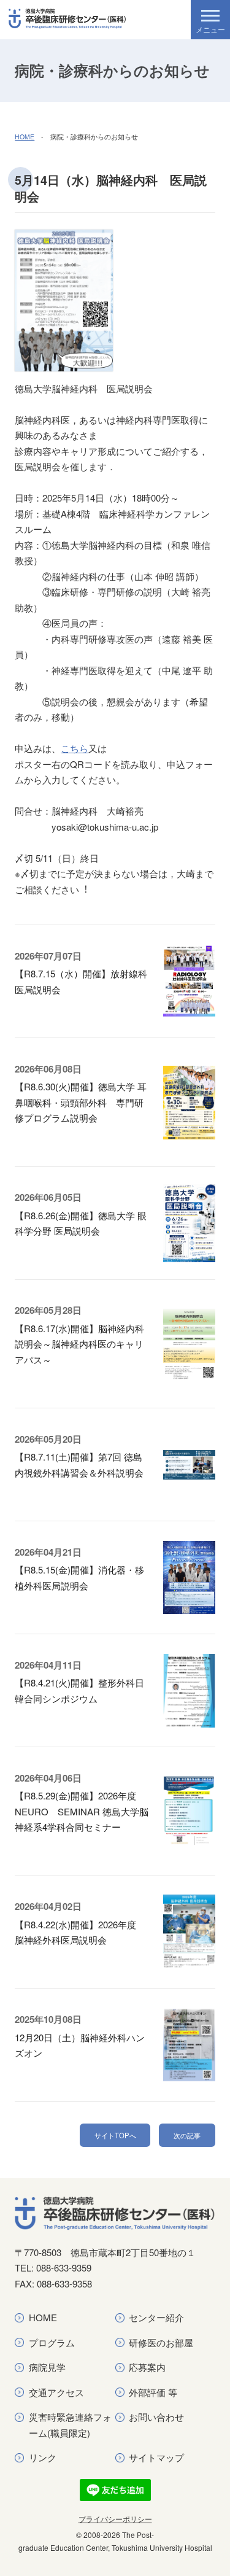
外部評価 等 (153, 2392)
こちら (75, 748)
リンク (43, 2457)
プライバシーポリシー (115, 2519)
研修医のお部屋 (161, 2342)
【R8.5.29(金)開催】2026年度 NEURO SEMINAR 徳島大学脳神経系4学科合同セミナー (82, 1811)
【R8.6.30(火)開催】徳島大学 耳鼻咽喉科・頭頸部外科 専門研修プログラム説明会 (81, 1102)
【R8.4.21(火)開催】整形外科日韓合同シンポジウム (79, 1690)
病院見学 (47, 2367)
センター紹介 (156, 2317)
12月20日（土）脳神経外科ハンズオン (80, 2045)
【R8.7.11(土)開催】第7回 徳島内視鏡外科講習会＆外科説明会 (79, 1465)
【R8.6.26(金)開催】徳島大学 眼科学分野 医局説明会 (81, 1223)
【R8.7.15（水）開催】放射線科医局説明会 (81, 981)
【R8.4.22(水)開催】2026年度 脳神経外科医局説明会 (80, 1932)
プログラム (52, 2342)
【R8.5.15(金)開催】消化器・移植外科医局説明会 (79, 1577)
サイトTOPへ (115, 2135)
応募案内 (147, 2367)
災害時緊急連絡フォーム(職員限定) (70, 2425)
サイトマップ (156, 2457)
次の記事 (187, 2135)
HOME (25, 137)
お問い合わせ (156, 2417)
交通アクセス (56, 2392)
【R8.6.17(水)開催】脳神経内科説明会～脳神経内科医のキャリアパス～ (79, 1344)
